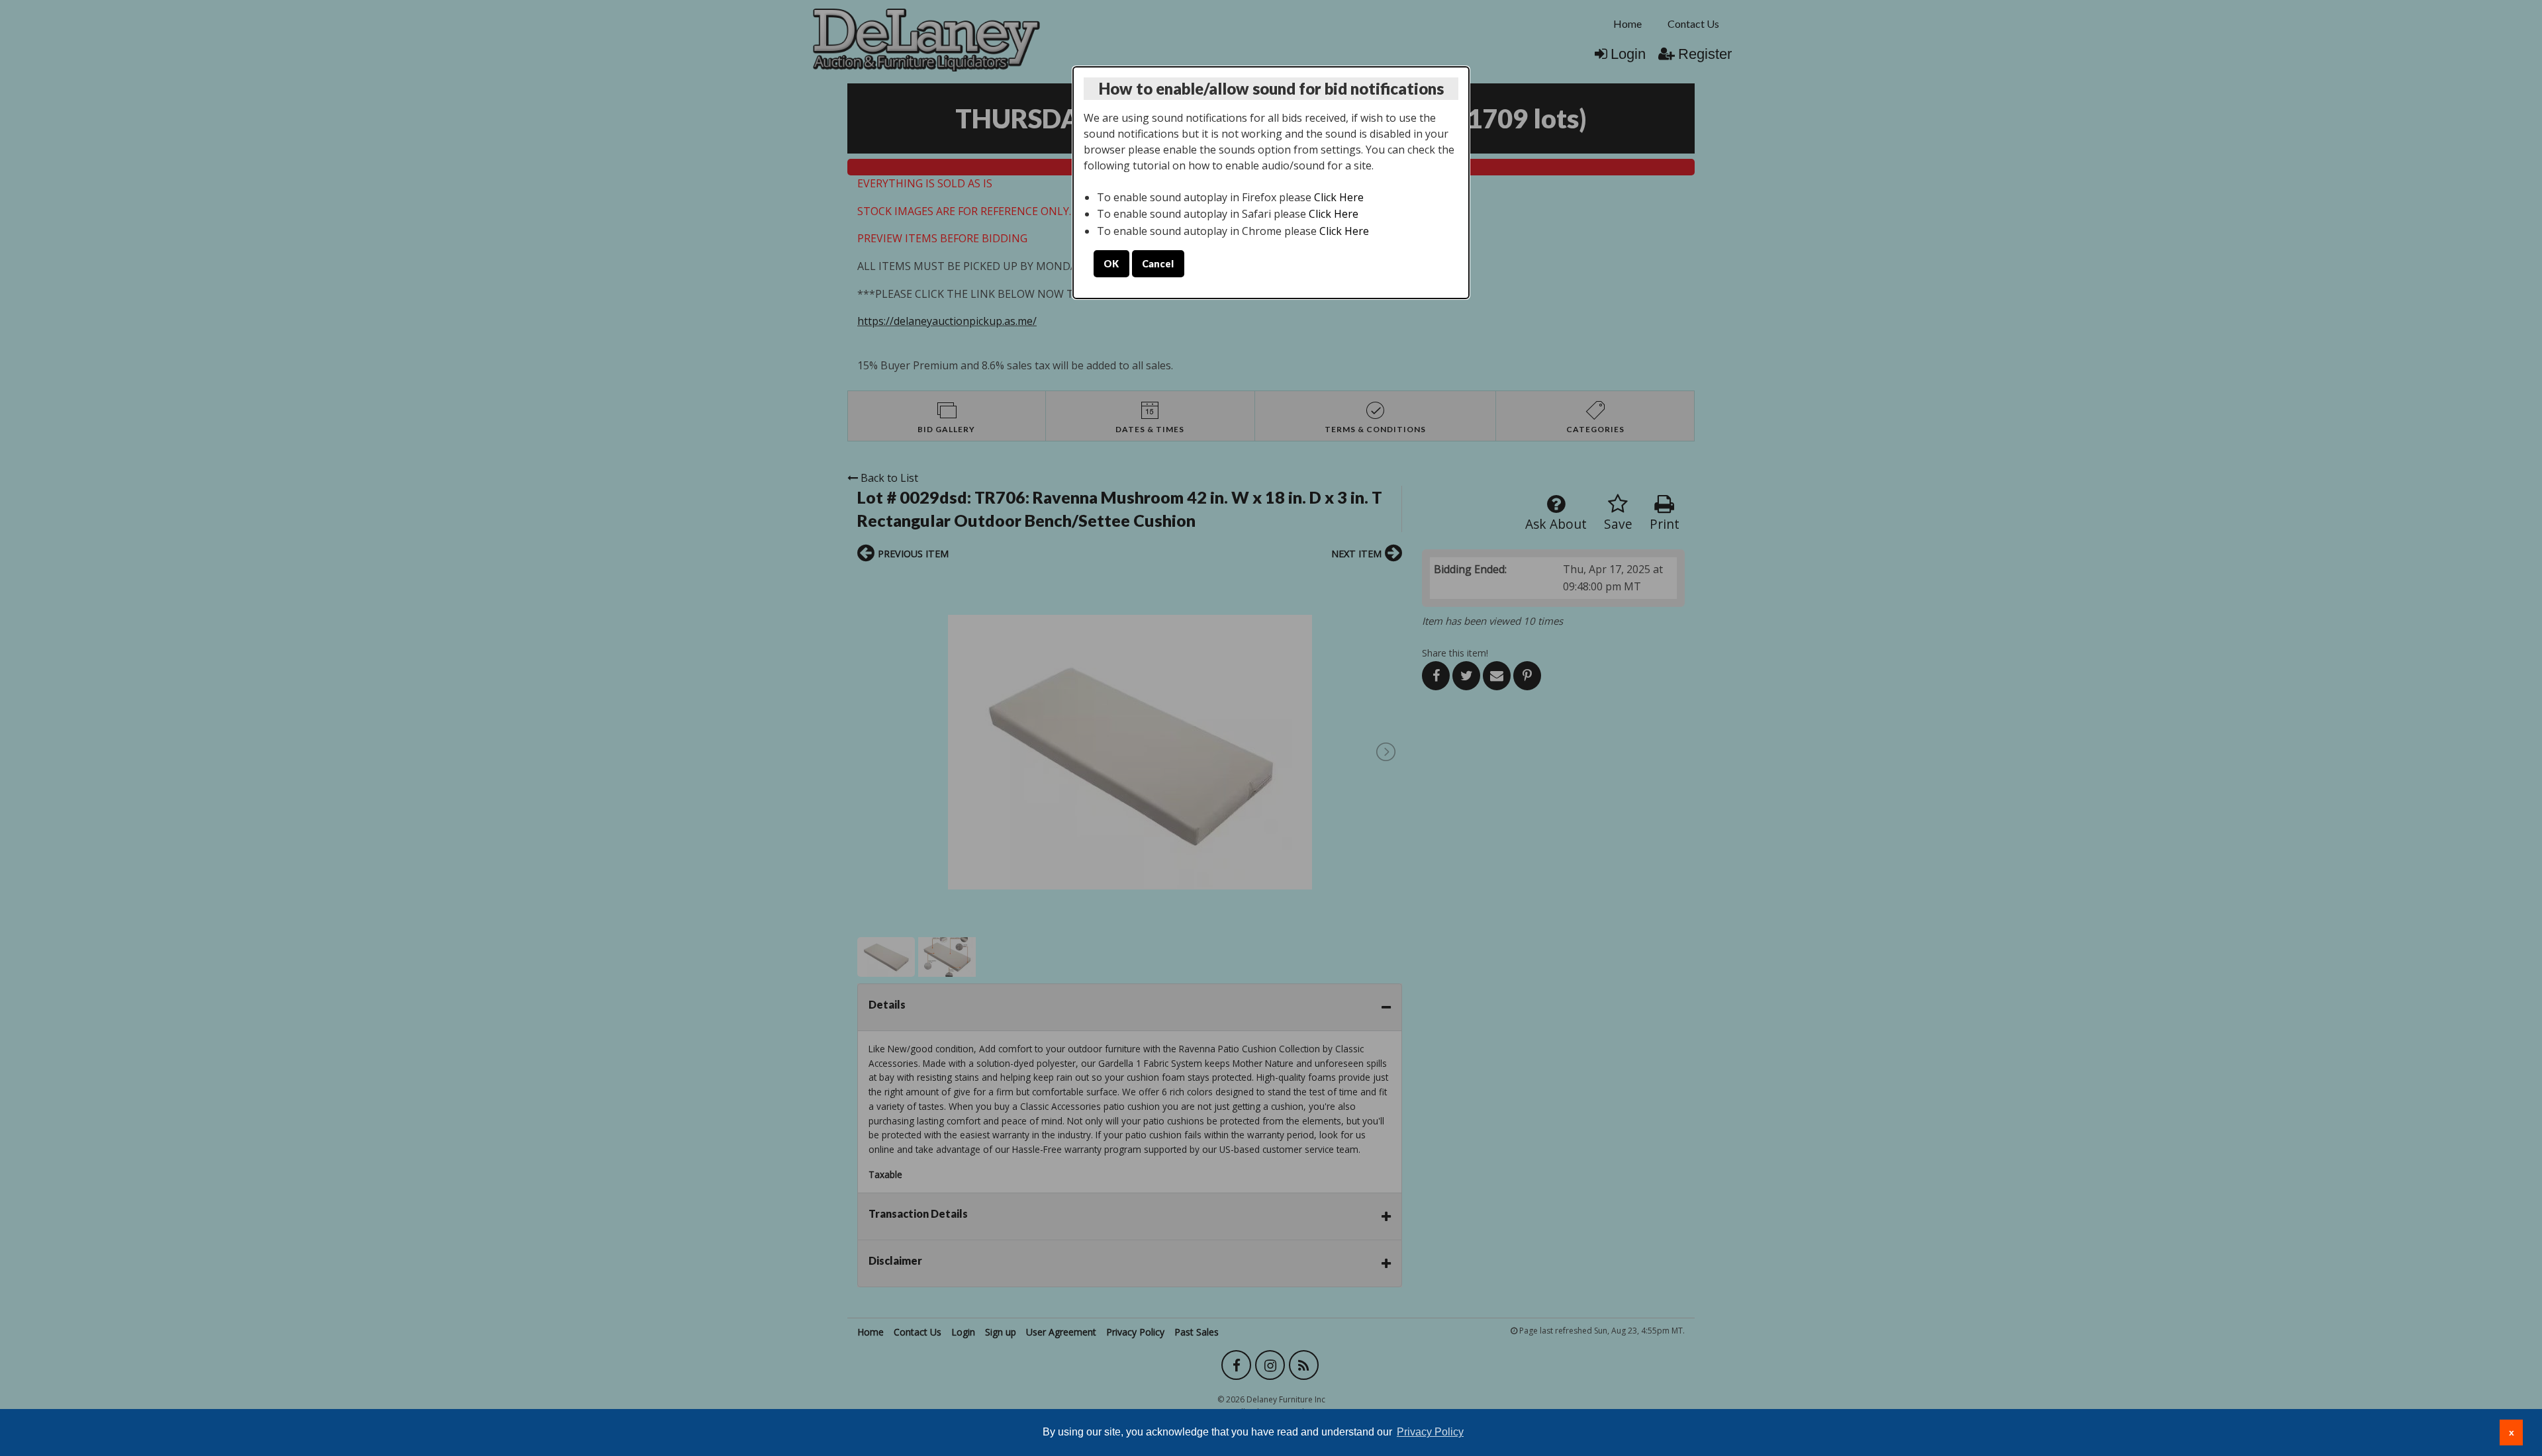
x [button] (2512, 1432)
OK (1111, 264)
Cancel (1158, 264)
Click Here (1339, 197)
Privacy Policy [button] (1430, 1432)
